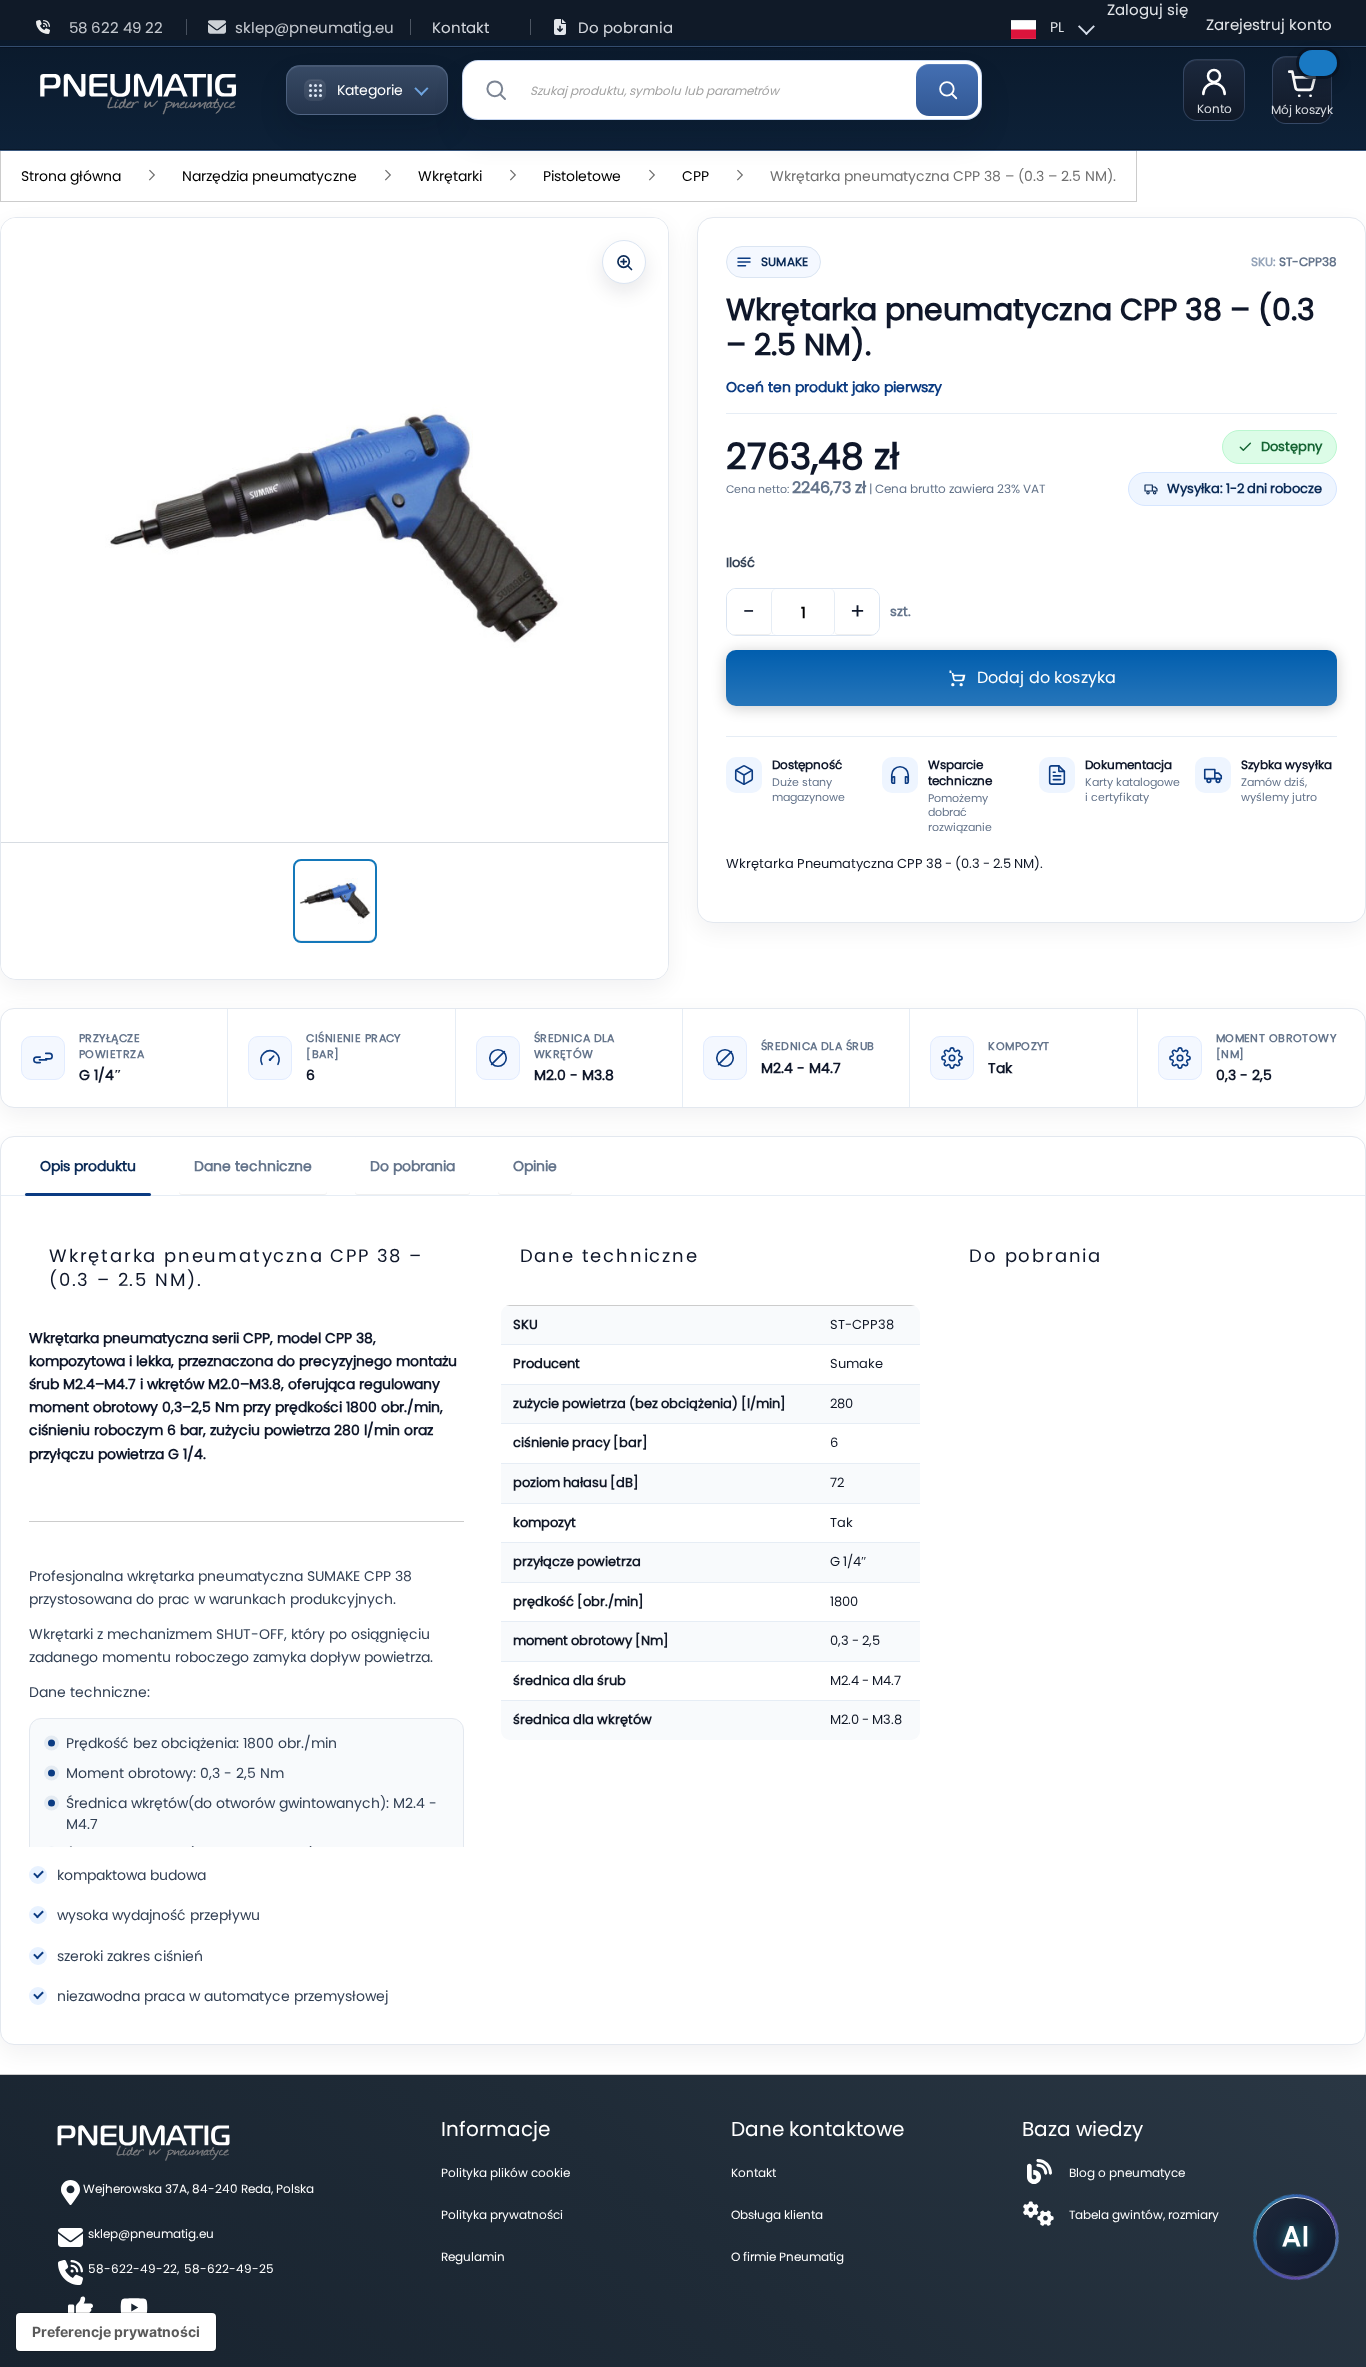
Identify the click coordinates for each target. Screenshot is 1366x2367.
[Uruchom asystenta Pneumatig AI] (1296, 2237)
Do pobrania (625, 27)
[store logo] (137, 90)
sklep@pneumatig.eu (314, 27)
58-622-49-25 (229, 2268)
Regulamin (473, 2256)
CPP (695, 176)
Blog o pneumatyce (1127, 2172)
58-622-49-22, (133, 2268)
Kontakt (460, 27)
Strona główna (71, 176)
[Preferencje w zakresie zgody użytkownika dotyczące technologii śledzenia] (116, 2332)
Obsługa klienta (777, 2214)
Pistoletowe (582, 176)
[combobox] (722, 90)
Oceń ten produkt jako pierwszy (834, 387)
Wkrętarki (450, 176)
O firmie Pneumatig (787, 2256)
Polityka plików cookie (505, 2172)
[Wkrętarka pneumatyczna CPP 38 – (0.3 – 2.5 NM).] (335, 901)
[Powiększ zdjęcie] (624, 262)
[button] (1050, 27)
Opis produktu (88, 1166)
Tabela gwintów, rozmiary (1144, 2214)
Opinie (535, 1166)
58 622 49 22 (116, 27)
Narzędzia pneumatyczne (269, 176)
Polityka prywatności (502, 2214)
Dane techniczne (253, 1166)
